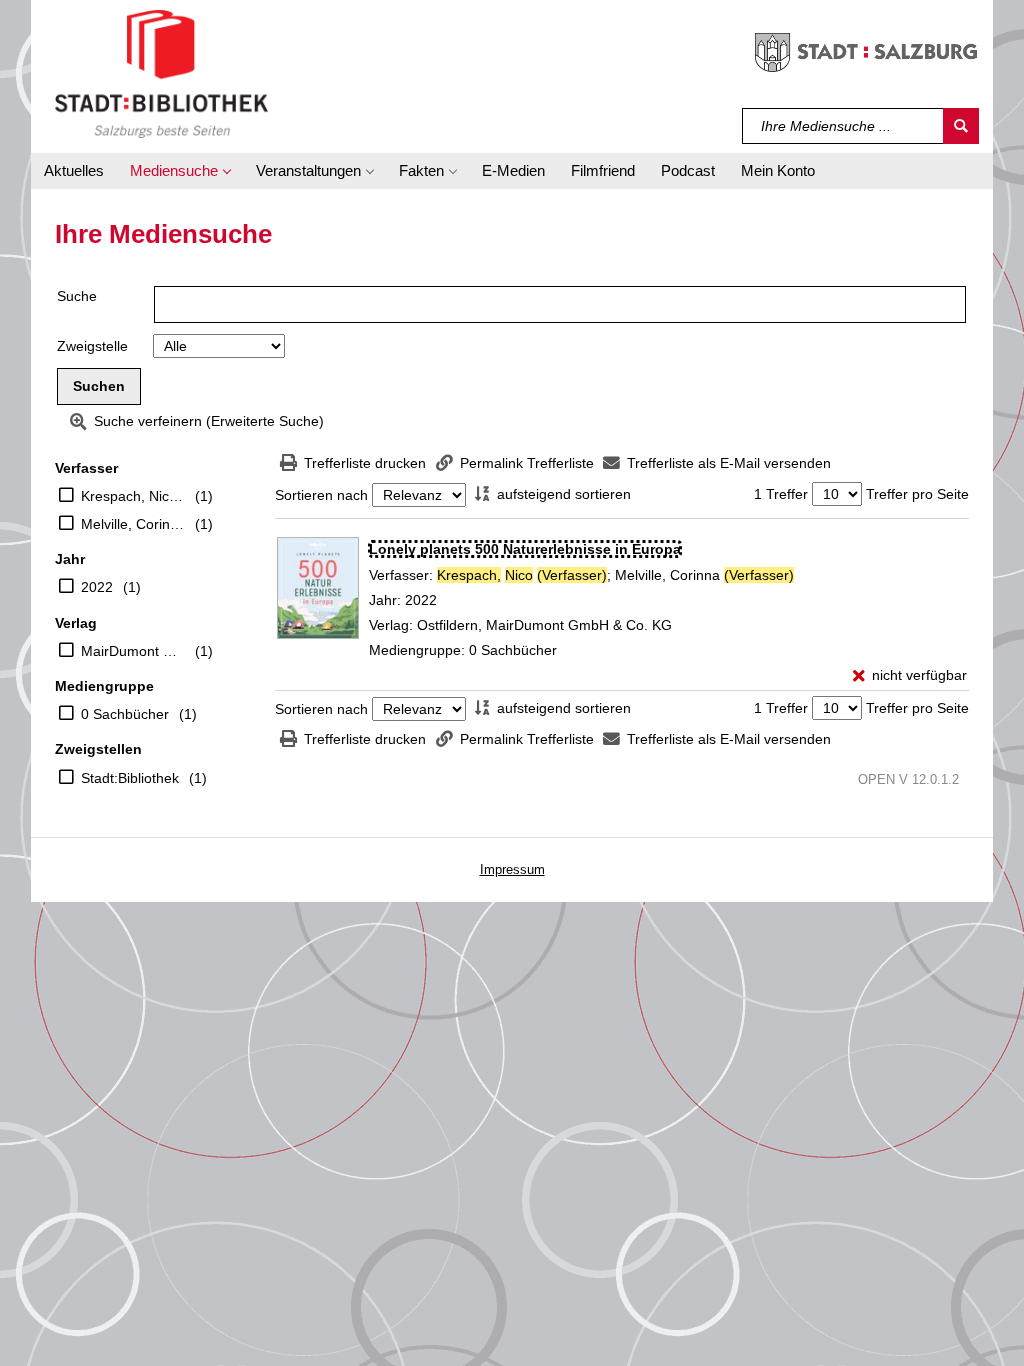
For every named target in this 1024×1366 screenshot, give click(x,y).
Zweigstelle (92, 346)
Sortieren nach (321, 495)
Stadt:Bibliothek (130, 778)
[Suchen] (961, 126)
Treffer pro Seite (917, 494)
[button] (180, 171)
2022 (97, 587)
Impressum (512, 869)
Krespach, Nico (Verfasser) (133, 496)
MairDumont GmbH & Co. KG (133, 651)
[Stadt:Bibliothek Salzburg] (161, 73)
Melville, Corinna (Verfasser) (133, 524)
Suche (77, 296)
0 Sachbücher (125, 714)
